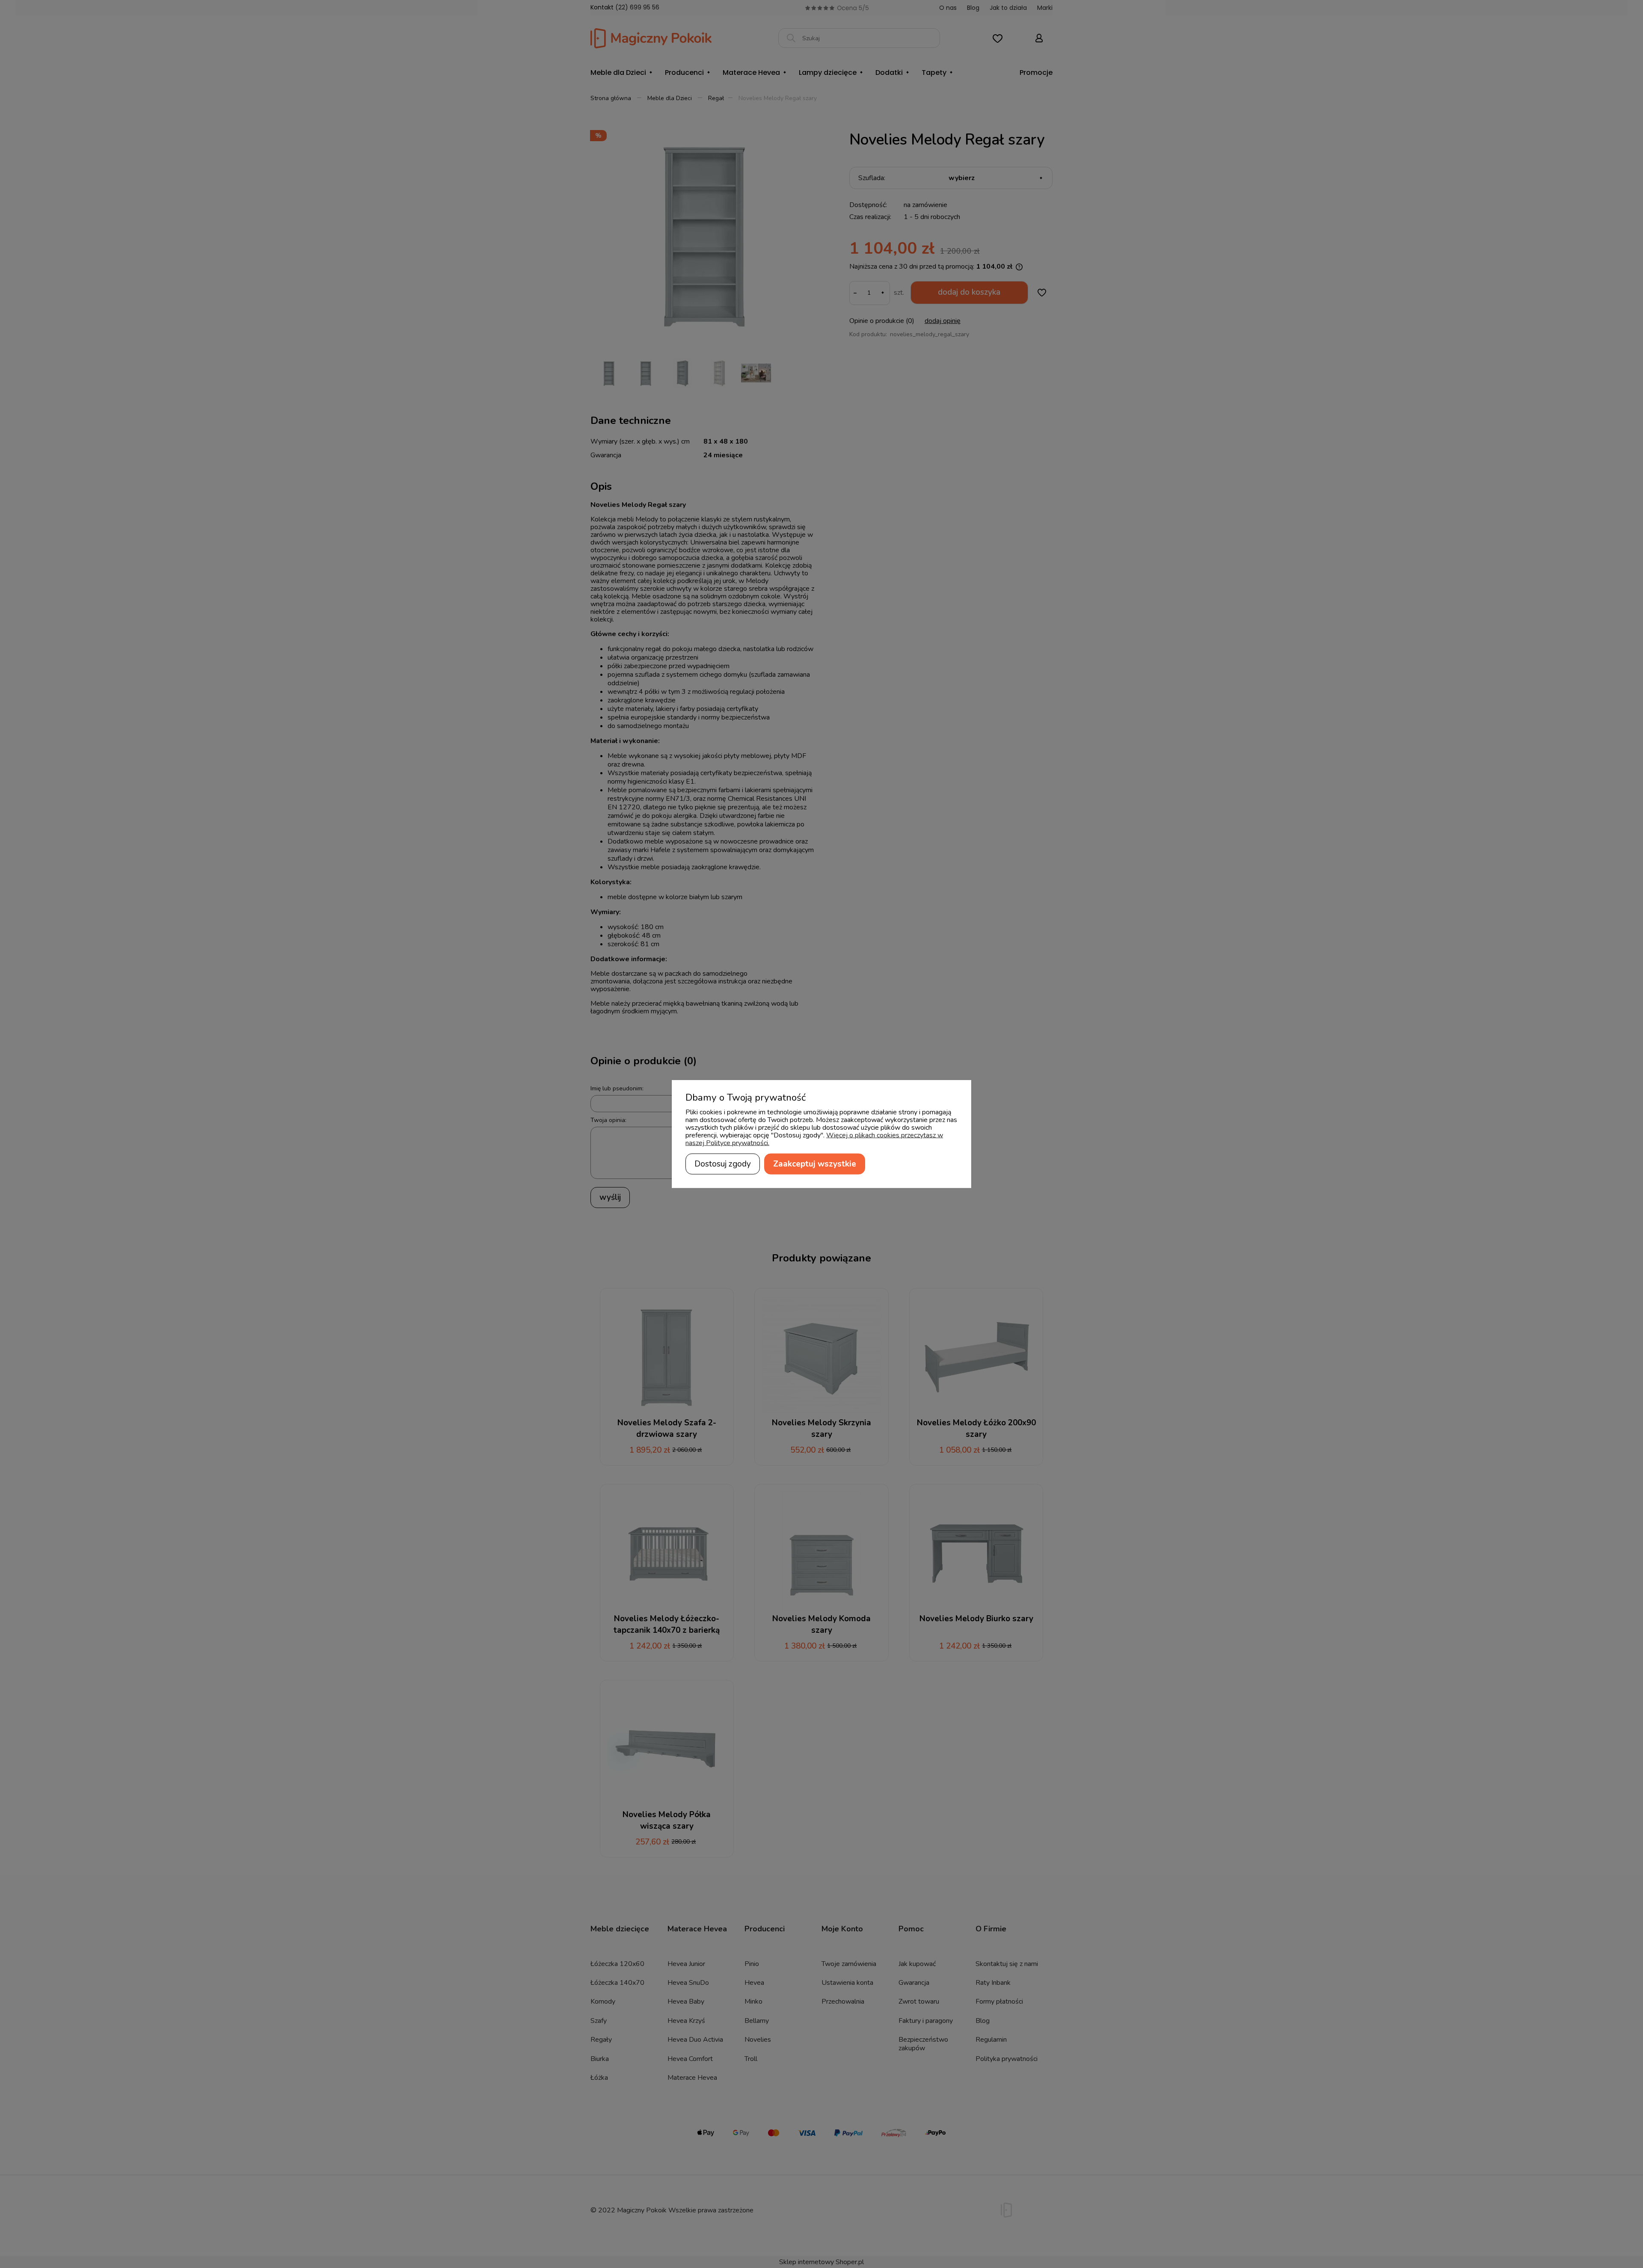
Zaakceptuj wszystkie (815, 1164)
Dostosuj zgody (723, 1164)
